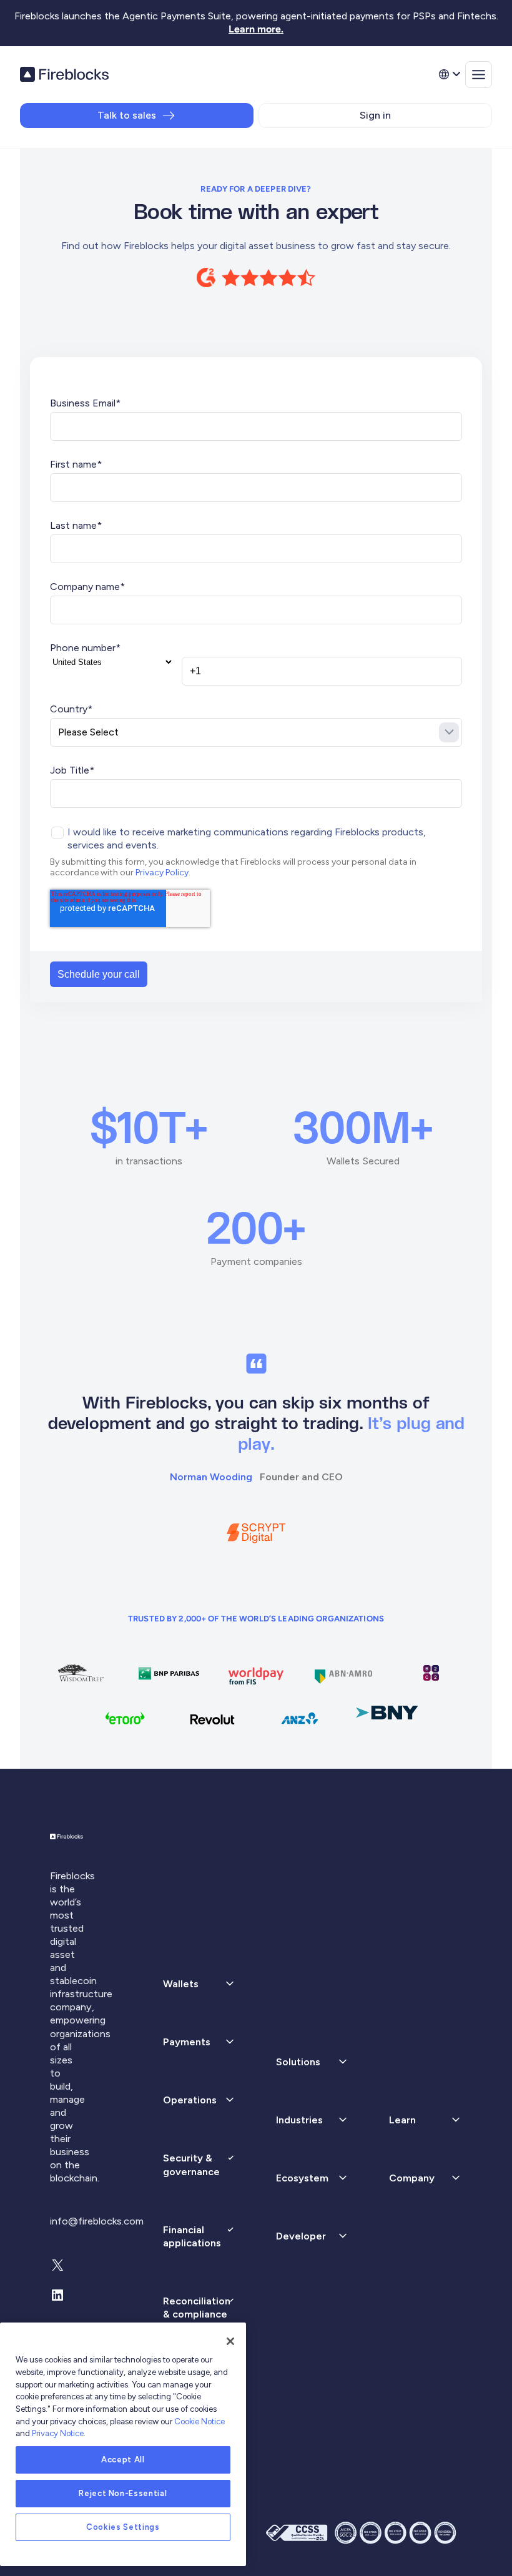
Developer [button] (301, 2236)
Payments (187, 2042)
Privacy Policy (162, 873)
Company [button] (412, 2178)
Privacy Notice (58, 2433)
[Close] (230, 2341)
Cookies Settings (123, 2527)
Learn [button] (402, 2120)
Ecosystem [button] (302, 2178)
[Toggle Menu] (479, 75)
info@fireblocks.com (97, 2221)
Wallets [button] (181, 1984)
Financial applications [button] (192, 2236)
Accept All (123, 2460)
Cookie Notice (199, 2421)
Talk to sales (127, 115)
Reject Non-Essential (123, 2493)
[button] (199, 2042)
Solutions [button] (298, 2062)
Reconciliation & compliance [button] (197, 2308)
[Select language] (449, 74)
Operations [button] (190, 2100)
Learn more (255, 29)
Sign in (375, 115)
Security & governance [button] (191, 2165)
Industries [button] (299, 2120)
